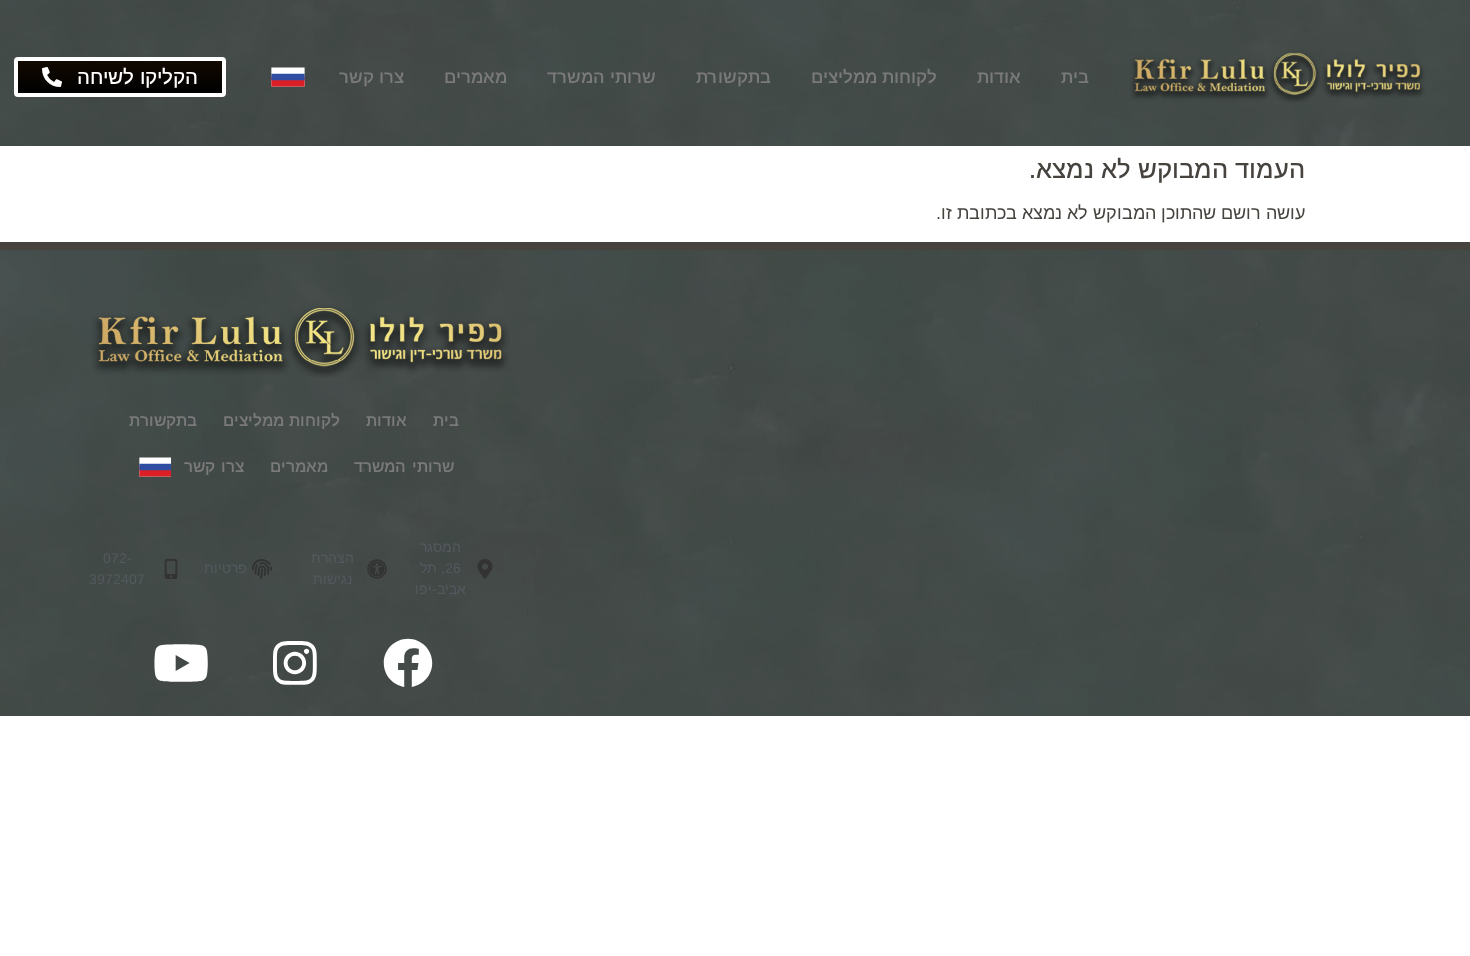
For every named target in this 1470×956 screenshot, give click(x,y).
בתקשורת (733, 77)
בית (1075, 77)
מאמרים (475, 77)
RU (286, 77)
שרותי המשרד (601, 77)
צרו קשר (371, 77)
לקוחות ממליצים (874, 77)
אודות (999, 77)
